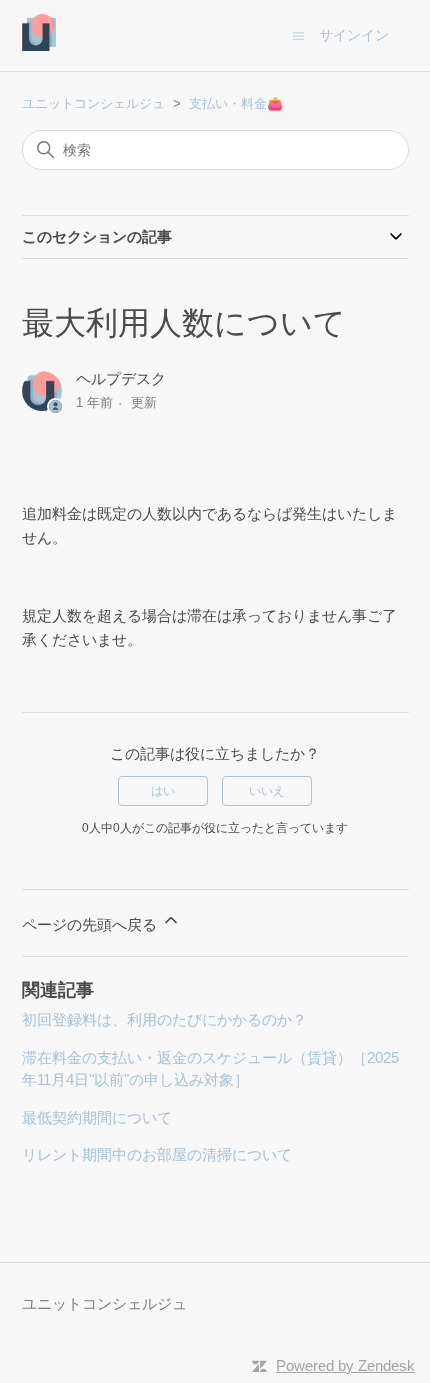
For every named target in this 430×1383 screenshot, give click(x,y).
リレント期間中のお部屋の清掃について (157, 1154)
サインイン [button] (354, 35)
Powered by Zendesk (345, 1365)
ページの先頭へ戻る (91, 924)
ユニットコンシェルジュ (93, 103)
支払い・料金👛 (236, 103)
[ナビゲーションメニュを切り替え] (298, 34)
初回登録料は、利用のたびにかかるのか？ (164, 1019)
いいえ (267, 791)
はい (163, 791)
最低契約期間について (97, 1117)
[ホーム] (39, 45)
